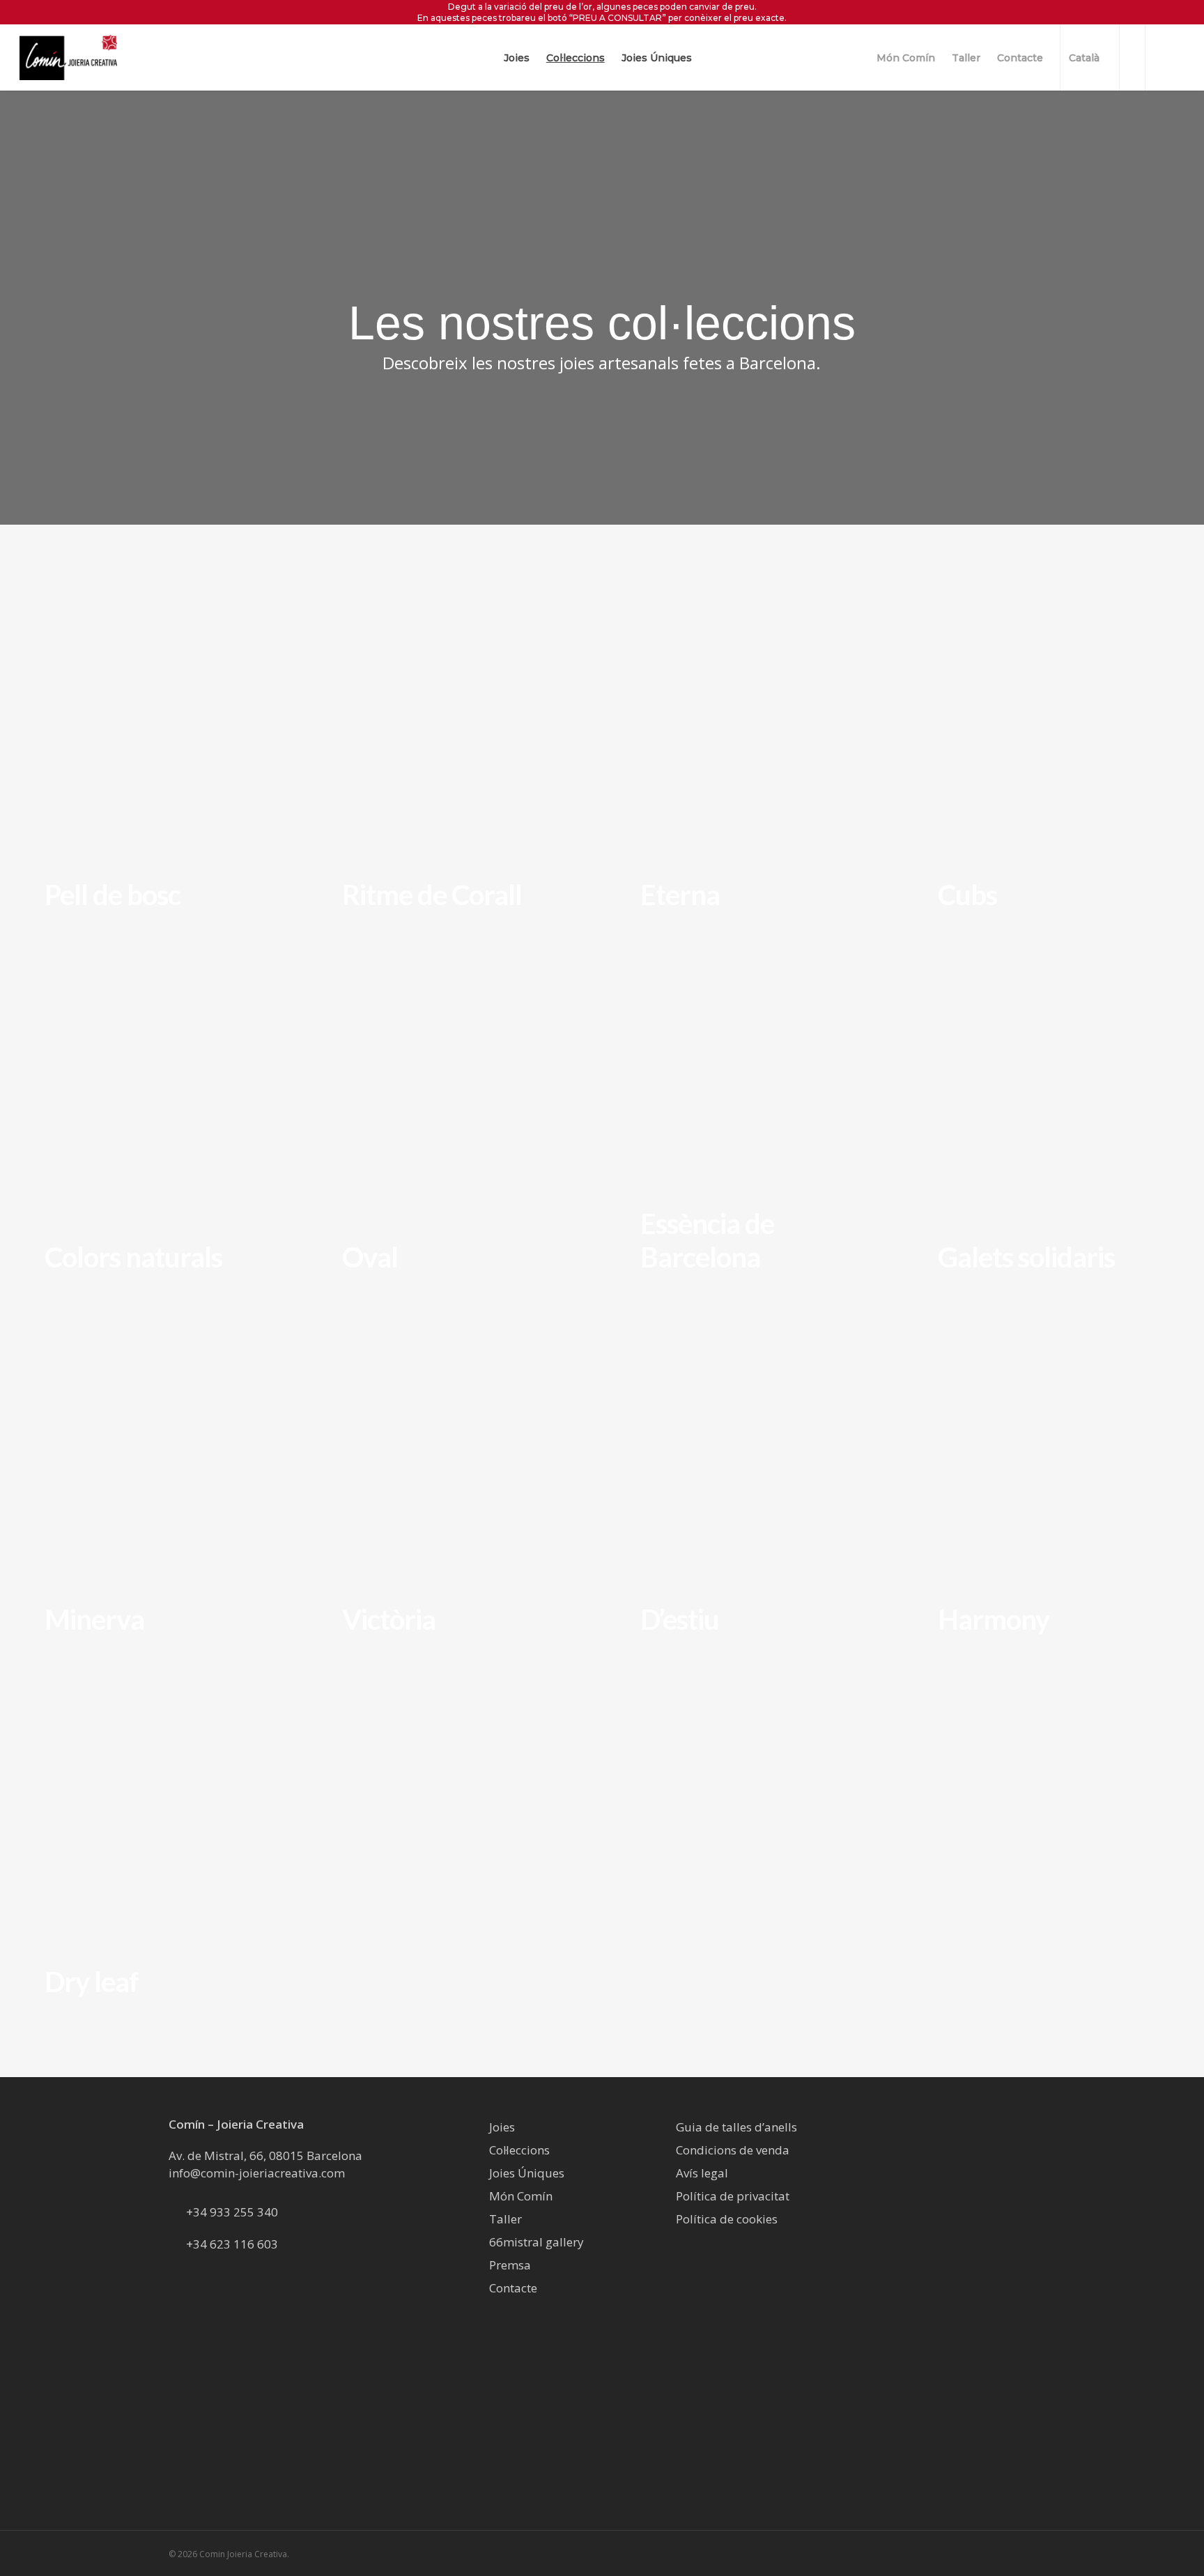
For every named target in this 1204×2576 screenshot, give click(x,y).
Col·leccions (519, 2150)
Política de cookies (727, 2219)
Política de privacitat (733, 2196)
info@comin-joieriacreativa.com (257, 2173)
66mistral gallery (537, 2242)
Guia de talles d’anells (736, 2127)
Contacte (513, 2288)
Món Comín (521, 2196)
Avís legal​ (702, 2173)
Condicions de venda (733, 2150)
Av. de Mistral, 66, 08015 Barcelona (265, 2155)
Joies (502, 2127)
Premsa (510, 2265)
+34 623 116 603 (232, 2244)
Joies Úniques (527, 2173)
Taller (505, 2219)
